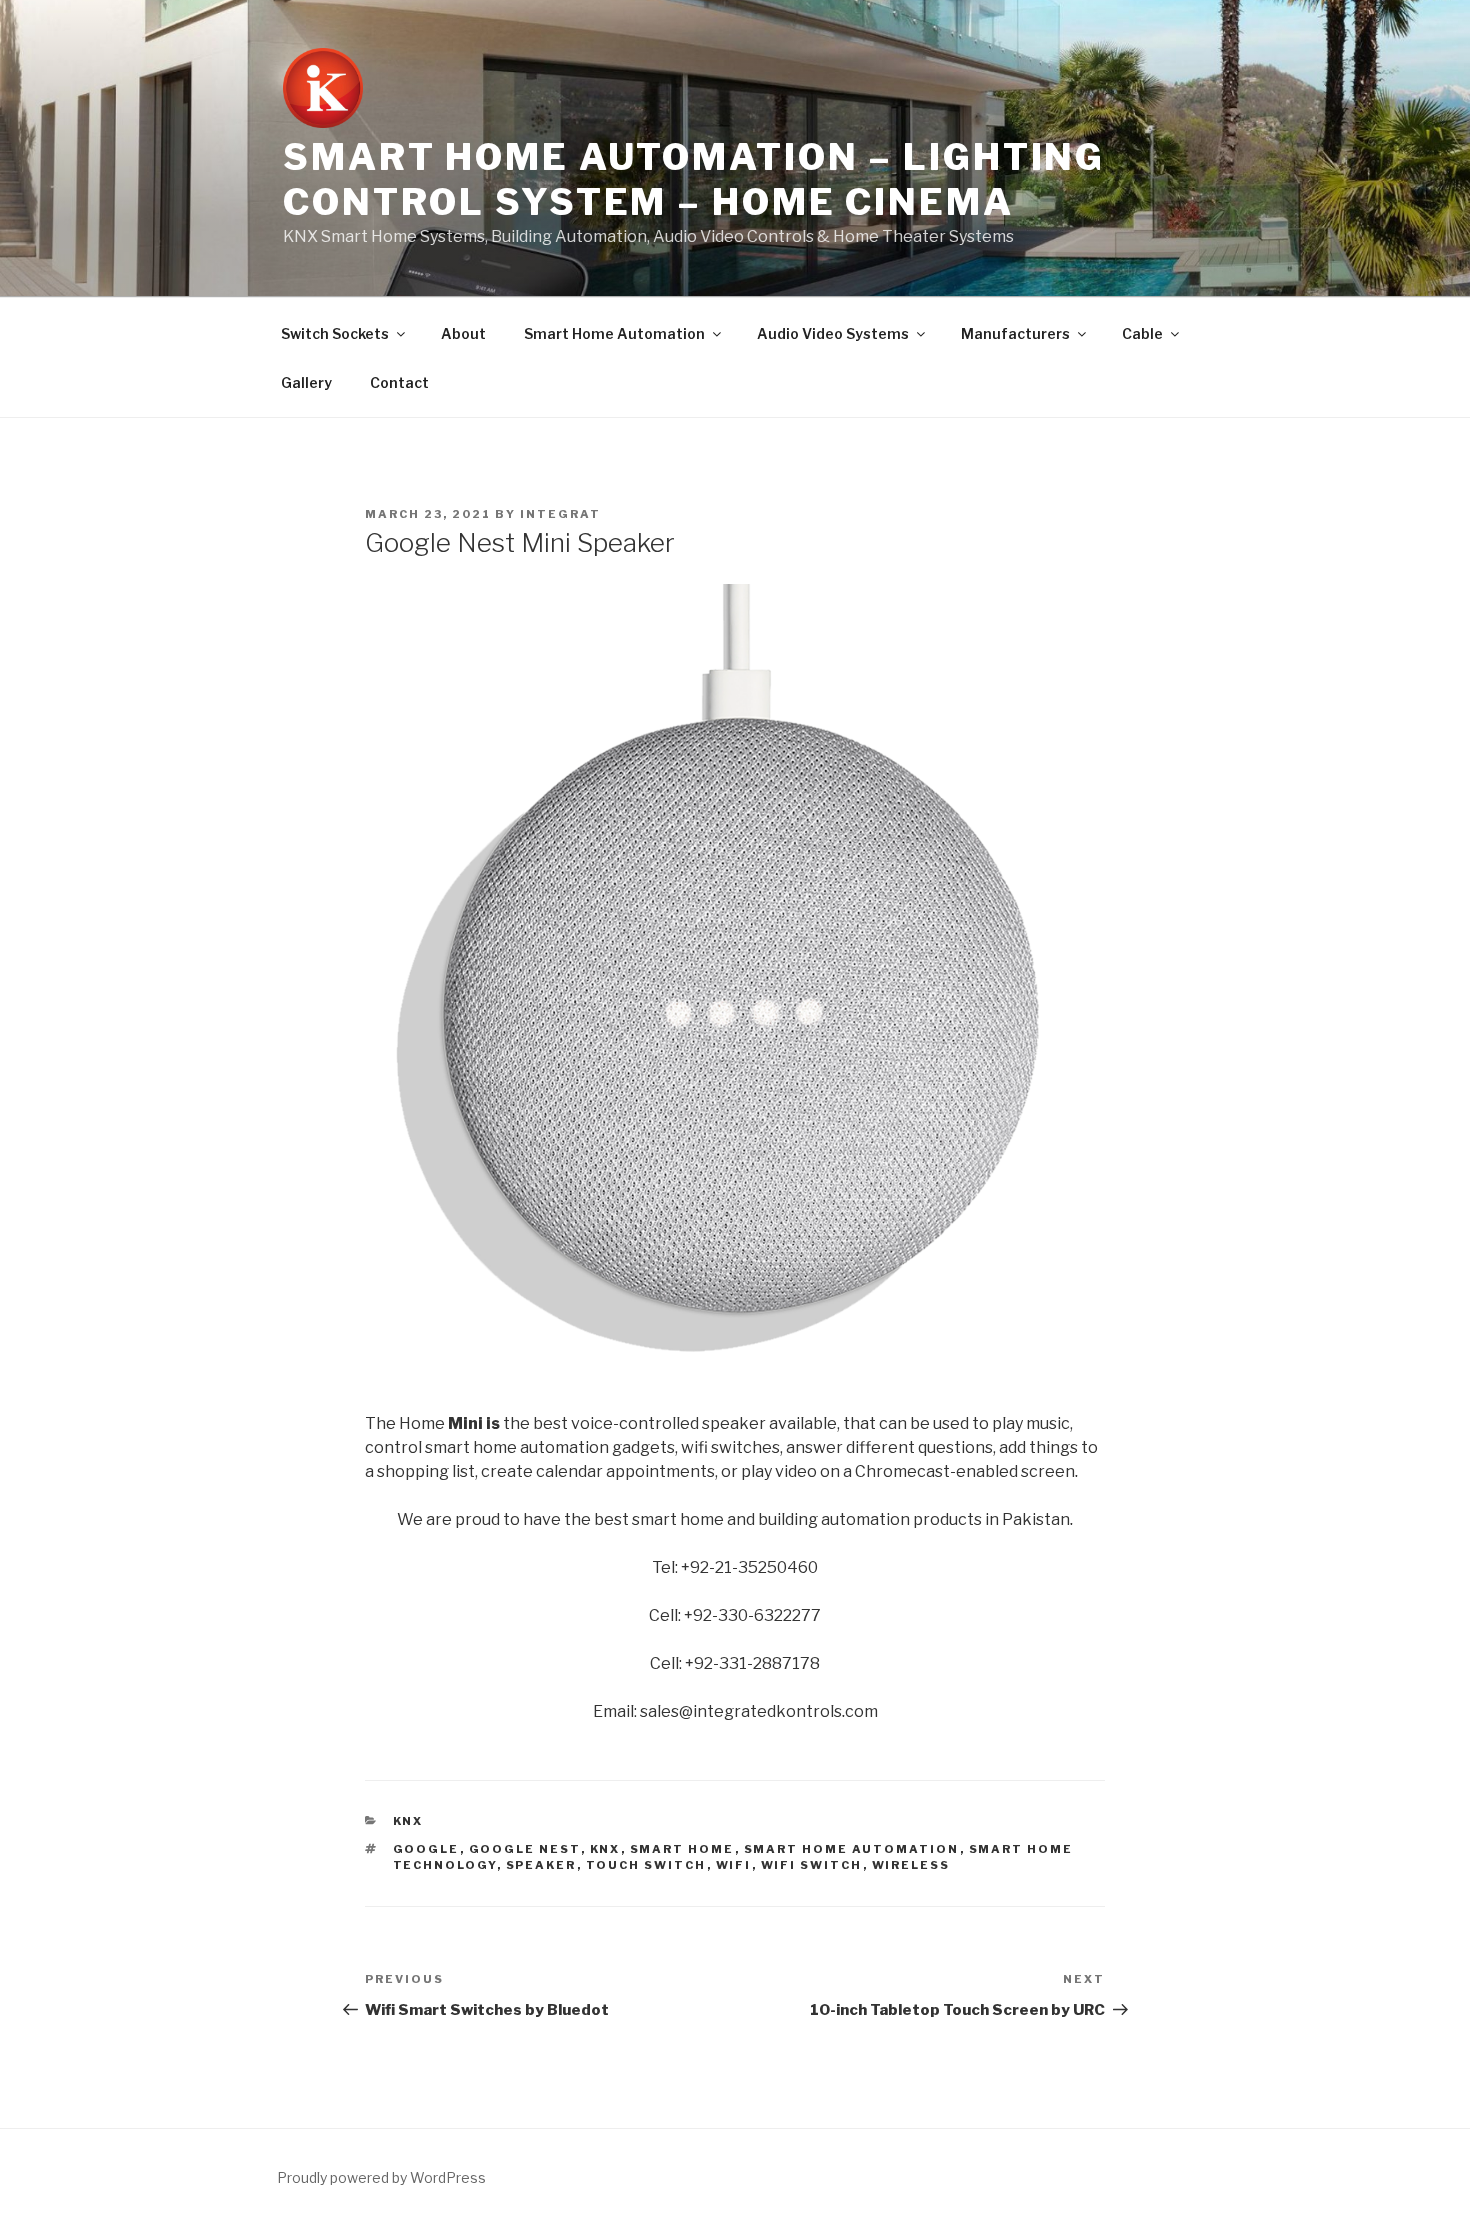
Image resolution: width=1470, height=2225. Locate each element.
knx (605, 1849)
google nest (525, 1849)
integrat (560, 514)
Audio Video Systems (833, 333)
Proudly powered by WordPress (381, 2177)
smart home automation (852, 1849)
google (426, 1849)
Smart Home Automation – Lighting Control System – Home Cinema (694, 179)
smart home (682, 1849)
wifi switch (812, 1865)
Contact (399, 382)
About (463, 333)
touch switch (646, 1865)
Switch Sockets (335, 333)
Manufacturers (1015, 333)
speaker (541, 1865)
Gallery (306, 382)
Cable (1142, 333)
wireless (911, 1865)
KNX (408, 1821)
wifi (734, 1865)
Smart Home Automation (614, 333)
